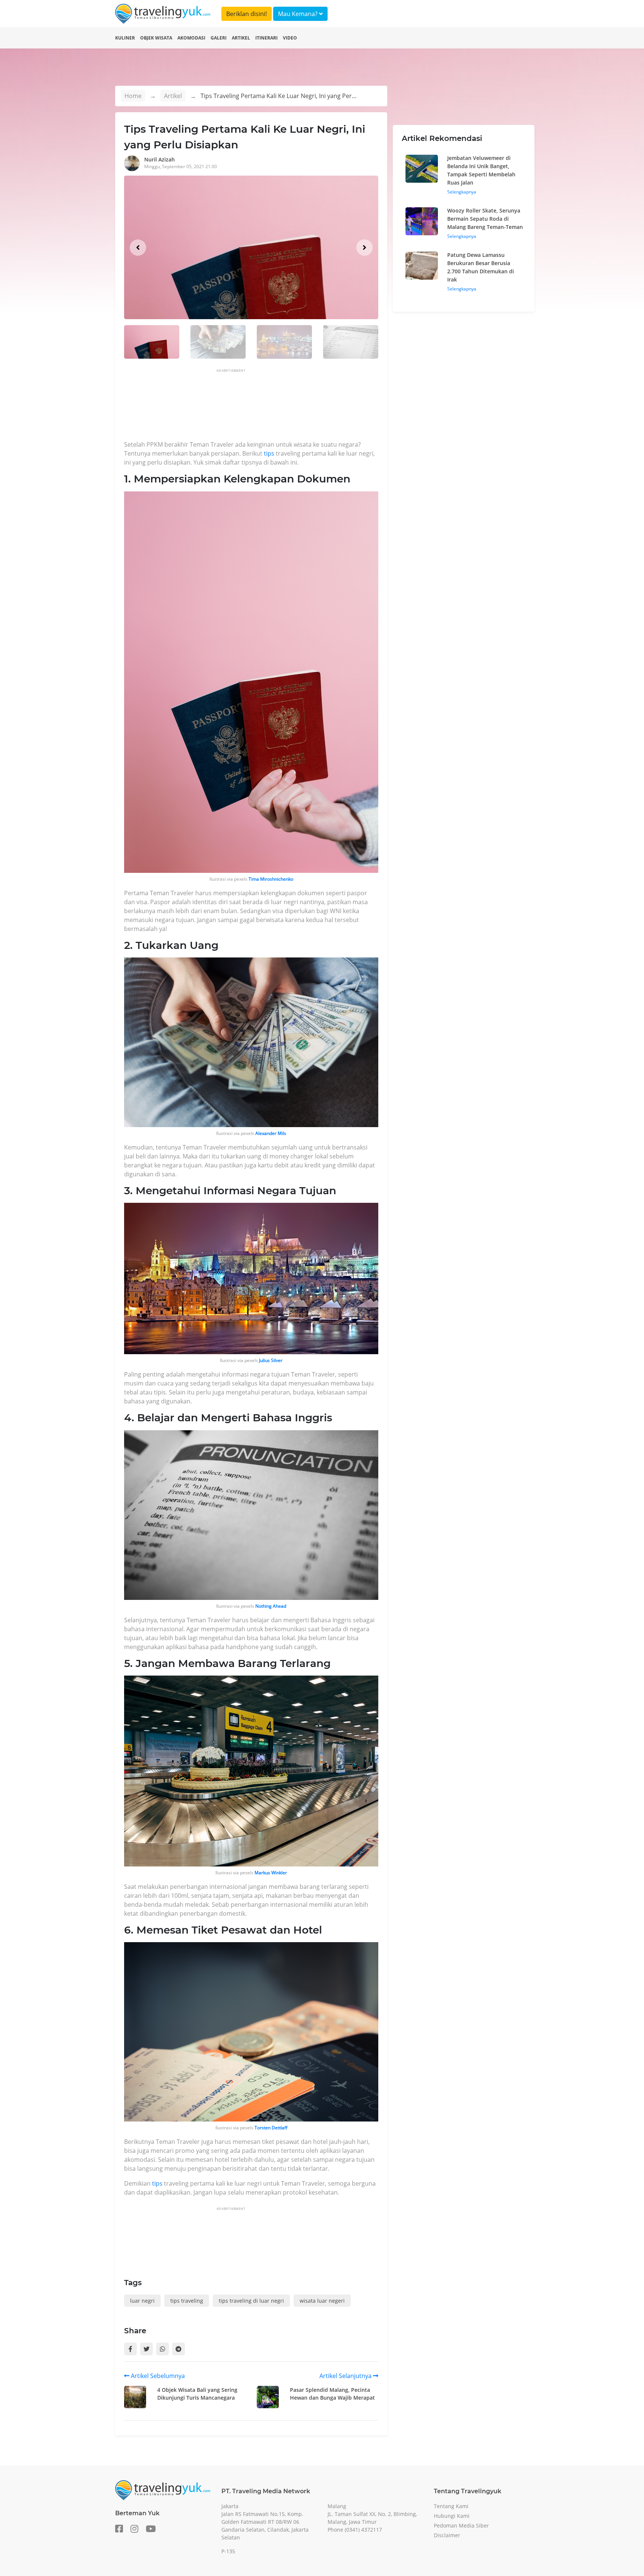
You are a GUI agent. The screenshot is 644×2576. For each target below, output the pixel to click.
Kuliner (125, 38)
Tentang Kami (451, 2506)
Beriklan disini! (247, 14)
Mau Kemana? (299, 14)
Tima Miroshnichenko (271, 879)
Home (133, 96)
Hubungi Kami (452, 2516)
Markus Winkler (271, 1873)
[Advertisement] (260, 407)
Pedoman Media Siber (461, 2525)
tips (270, 453)
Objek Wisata (156, 38)
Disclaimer (447, 2535)
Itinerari (266, 38)
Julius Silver (271, 1360)
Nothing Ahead (271, 1606)
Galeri (219, 38)
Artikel (241, 38)
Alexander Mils (271, 1133)
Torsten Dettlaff (271, 2128)
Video (290, 38)
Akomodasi (191, 38)
